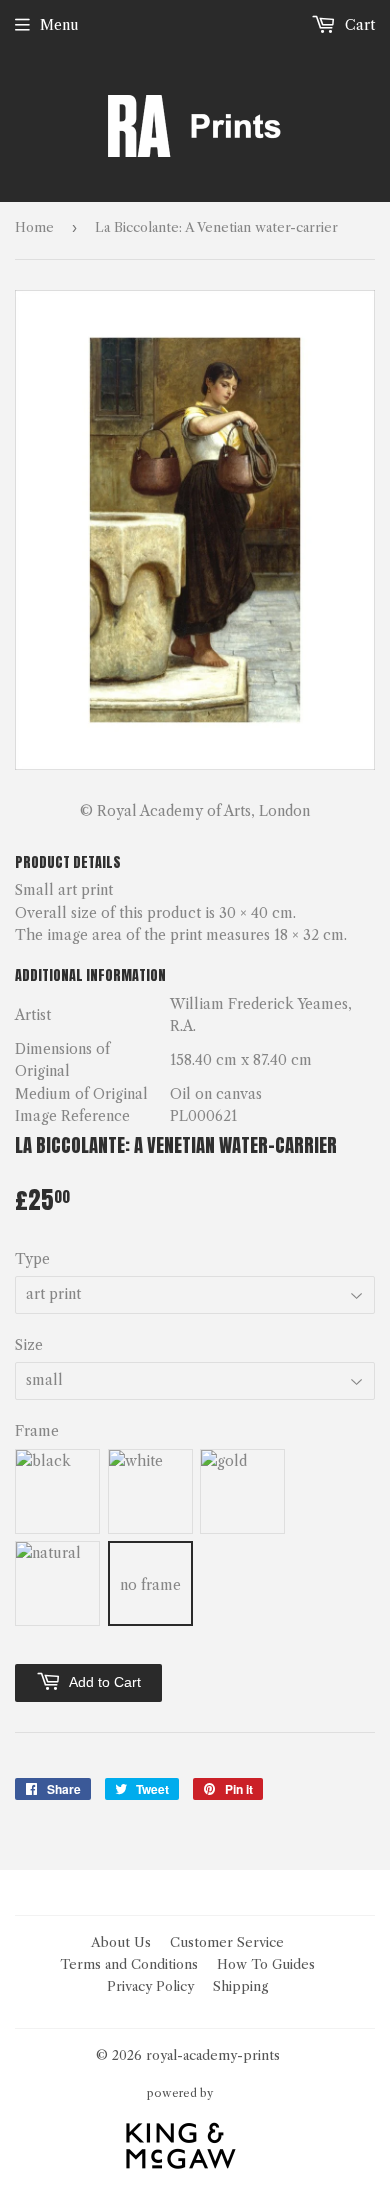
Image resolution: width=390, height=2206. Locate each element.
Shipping (241, 1986)
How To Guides (266, 1964)
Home (34, 227)
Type (32, 1259)
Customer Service (227, 1942)
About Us (121, 1942)
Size (29, 1345)
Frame (37, 1431)
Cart (358, 25)
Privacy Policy (150, 1986)
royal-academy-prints (213, 2055)
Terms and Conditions (129, 1964)
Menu (59, 25)
